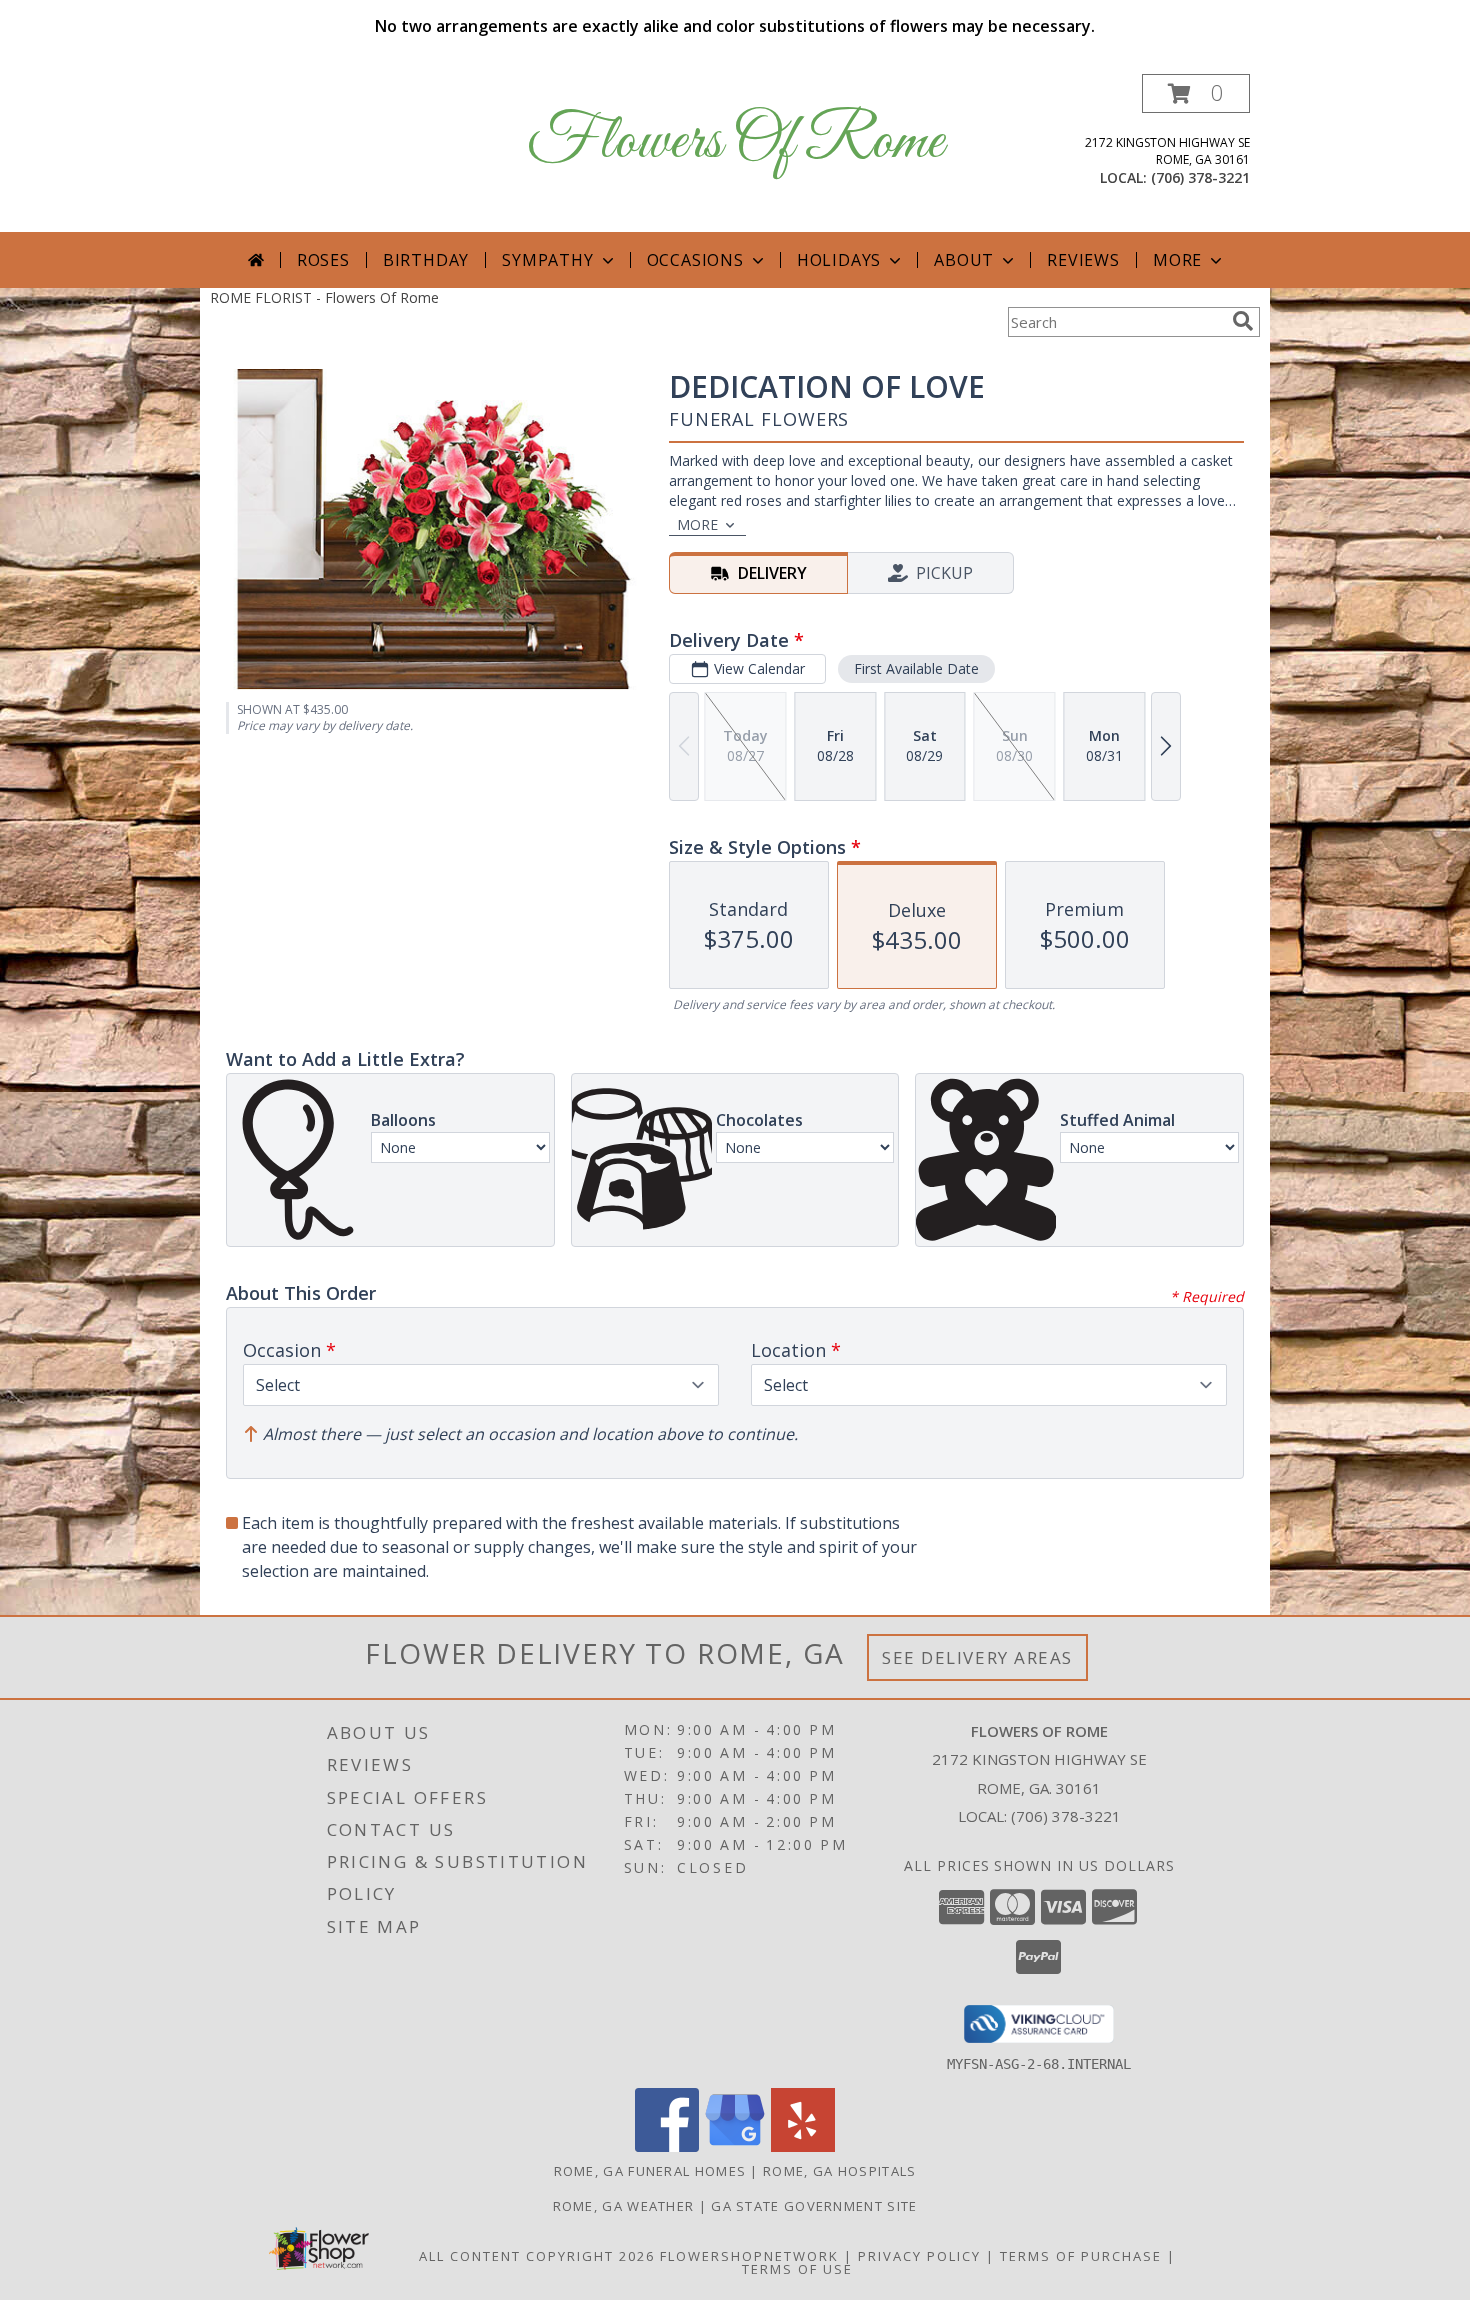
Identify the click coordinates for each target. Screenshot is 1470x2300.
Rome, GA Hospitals (839, 2171)
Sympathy (547, 260)
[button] (1196, 93)
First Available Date (916, 668)
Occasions (695, 260)
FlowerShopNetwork (749, 2256)
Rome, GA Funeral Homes (650, 2171)
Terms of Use (797, 2269)
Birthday (426, 260)
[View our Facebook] (667, 2146)
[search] (1243, 321)
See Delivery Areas (977, 1657)
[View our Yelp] (803, 2146)
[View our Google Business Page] (735, 2146)
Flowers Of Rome (735, 142)
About (964, 260)
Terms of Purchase (1081, 2256)
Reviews (1083, 260)
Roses (323, 260)
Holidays (839, 260)
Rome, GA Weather (624, 2206)
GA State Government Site (814, 2206)
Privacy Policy (919, 2256)
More (1177, 260)
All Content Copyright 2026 (537, 2256)
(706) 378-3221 (1200, 177)
